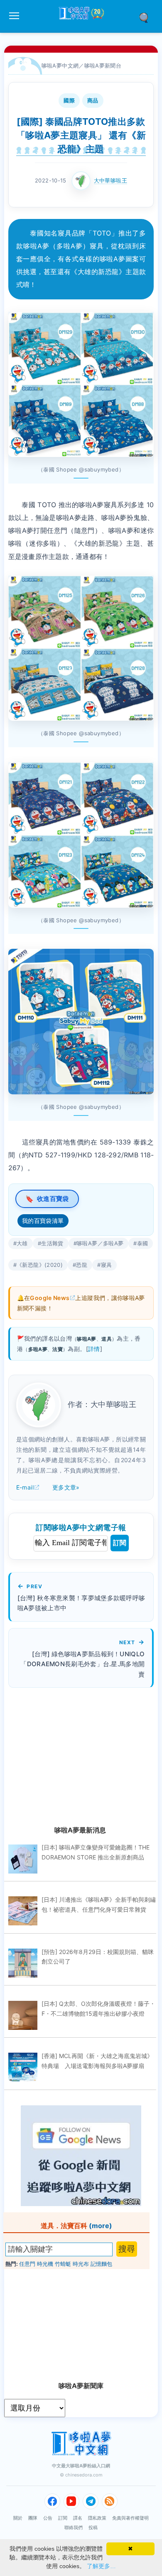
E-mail (25, 1487)
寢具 (107, 1265)
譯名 (78, 2518)
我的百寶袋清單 (43, 1221)
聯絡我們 (74, 2527)
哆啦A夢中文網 (60, 66)
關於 (18, 2518)
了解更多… (101, 2566)
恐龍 (82, 1265)
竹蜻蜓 (63, 2264)
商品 (93, 100)
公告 (48, 2518)
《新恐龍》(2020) (40, 1265)
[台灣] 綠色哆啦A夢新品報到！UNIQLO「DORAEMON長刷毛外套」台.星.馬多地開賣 (82, 1664)
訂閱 (120, 1543)
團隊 (33, 2518)
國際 (69, 100)
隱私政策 (97, 2518)
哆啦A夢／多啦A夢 (100, 1243)
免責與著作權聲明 (130, 2518)
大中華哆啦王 (110, 180)
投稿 (93, 2527)
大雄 (22, 1243)
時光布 (81, 2264)
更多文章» (66, 1487)
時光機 (45, 2264)
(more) (101, 2226)
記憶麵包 (101, 2264)
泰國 (143, 1243)
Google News (50, 1298)
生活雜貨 (52, 1243)
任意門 (27, 2264)
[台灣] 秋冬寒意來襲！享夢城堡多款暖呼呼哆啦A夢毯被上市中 (81, 1603)
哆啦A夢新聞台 (103, 66)
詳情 (94, 1349)
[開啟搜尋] (147, 17)
